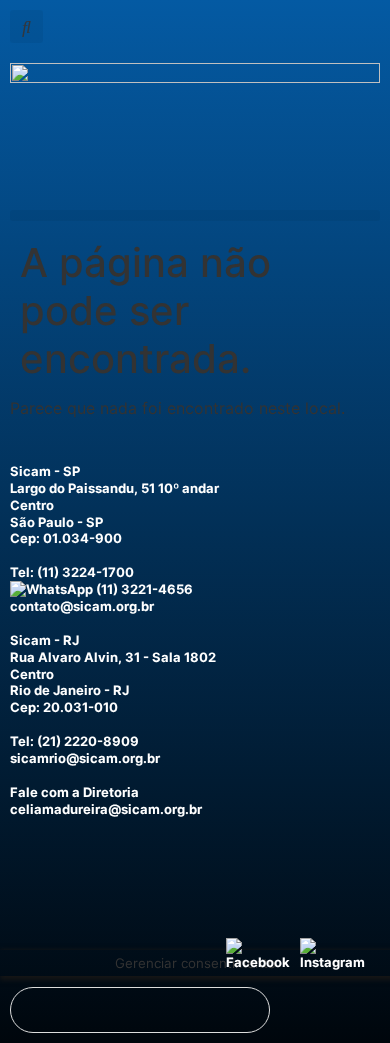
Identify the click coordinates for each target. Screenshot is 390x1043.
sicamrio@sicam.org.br (85, 758)
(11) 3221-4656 (143, 589)
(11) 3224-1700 (85, 572)
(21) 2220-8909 (88, 741)
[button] (26, 26)
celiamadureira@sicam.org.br (106, 809)
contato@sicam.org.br (82, 606)
